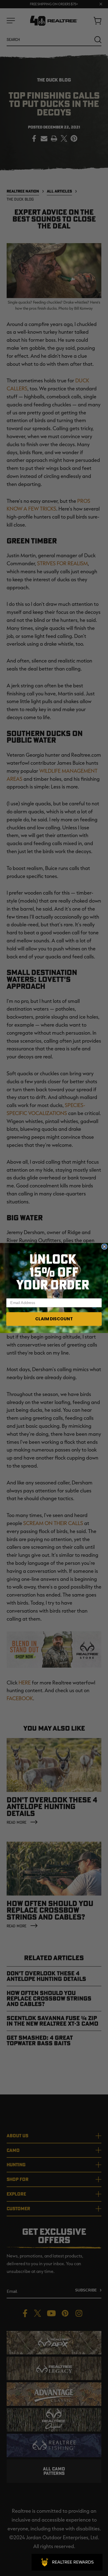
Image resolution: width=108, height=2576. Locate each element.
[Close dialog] (104, 1246)
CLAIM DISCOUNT (54, 1319)
